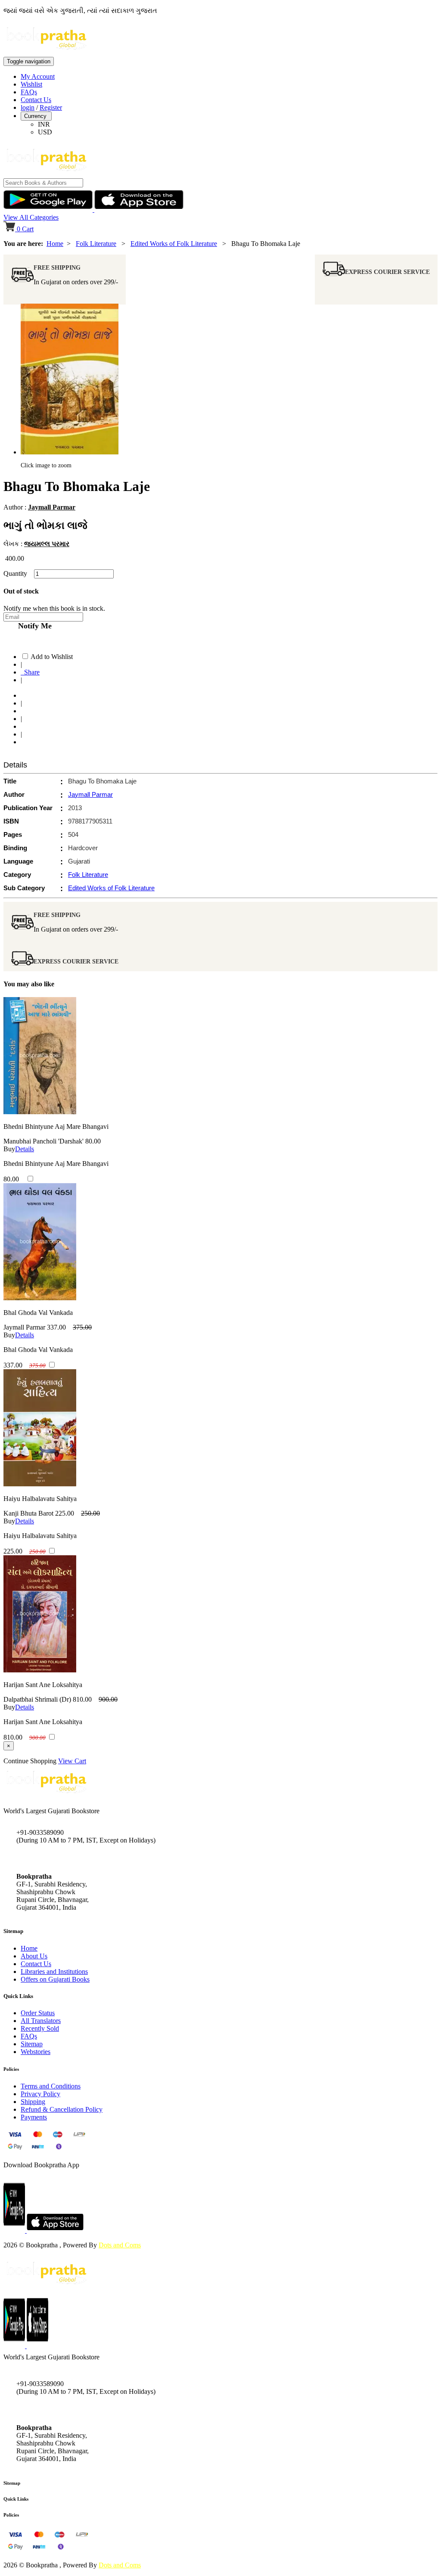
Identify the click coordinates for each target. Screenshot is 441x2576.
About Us (34, 1956)
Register (51, 107)
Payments (34, 2117)
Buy (9, 1149)
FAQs (29, 92)
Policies (11, 2515)
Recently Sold (40, 2028)
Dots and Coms (120, 2245)
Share (30, 672)
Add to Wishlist (52, 657)
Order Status (38, 2013)
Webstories (36, 2052)
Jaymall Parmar (52, 507)
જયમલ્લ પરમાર (47, 544)
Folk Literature (96, 244)
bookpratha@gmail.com (49, 1858)
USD (45, 132)
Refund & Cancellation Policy (62, 2109)
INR (44, 124)
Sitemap (32, 2044)
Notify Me (33, 626)
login (28, 107)
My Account (38, 76)
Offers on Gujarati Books (55, 1979)
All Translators (41, 2021)
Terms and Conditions (51, 2086)
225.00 (65, 1513)
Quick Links (16, 2499)
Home (55, 244)
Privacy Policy (40, 2094)
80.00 (93, 1141)
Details (25, 1149)
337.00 (56, 1327)
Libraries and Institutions (54, 1972)
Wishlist (31, 84)
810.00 (82, 1699)
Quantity (18, 573)
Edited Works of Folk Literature (174, 244)
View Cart (72, 1761)
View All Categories (31, 217)
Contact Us (36, 100)
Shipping (33, 2102)
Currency (36, 116)
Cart (25, 229)
